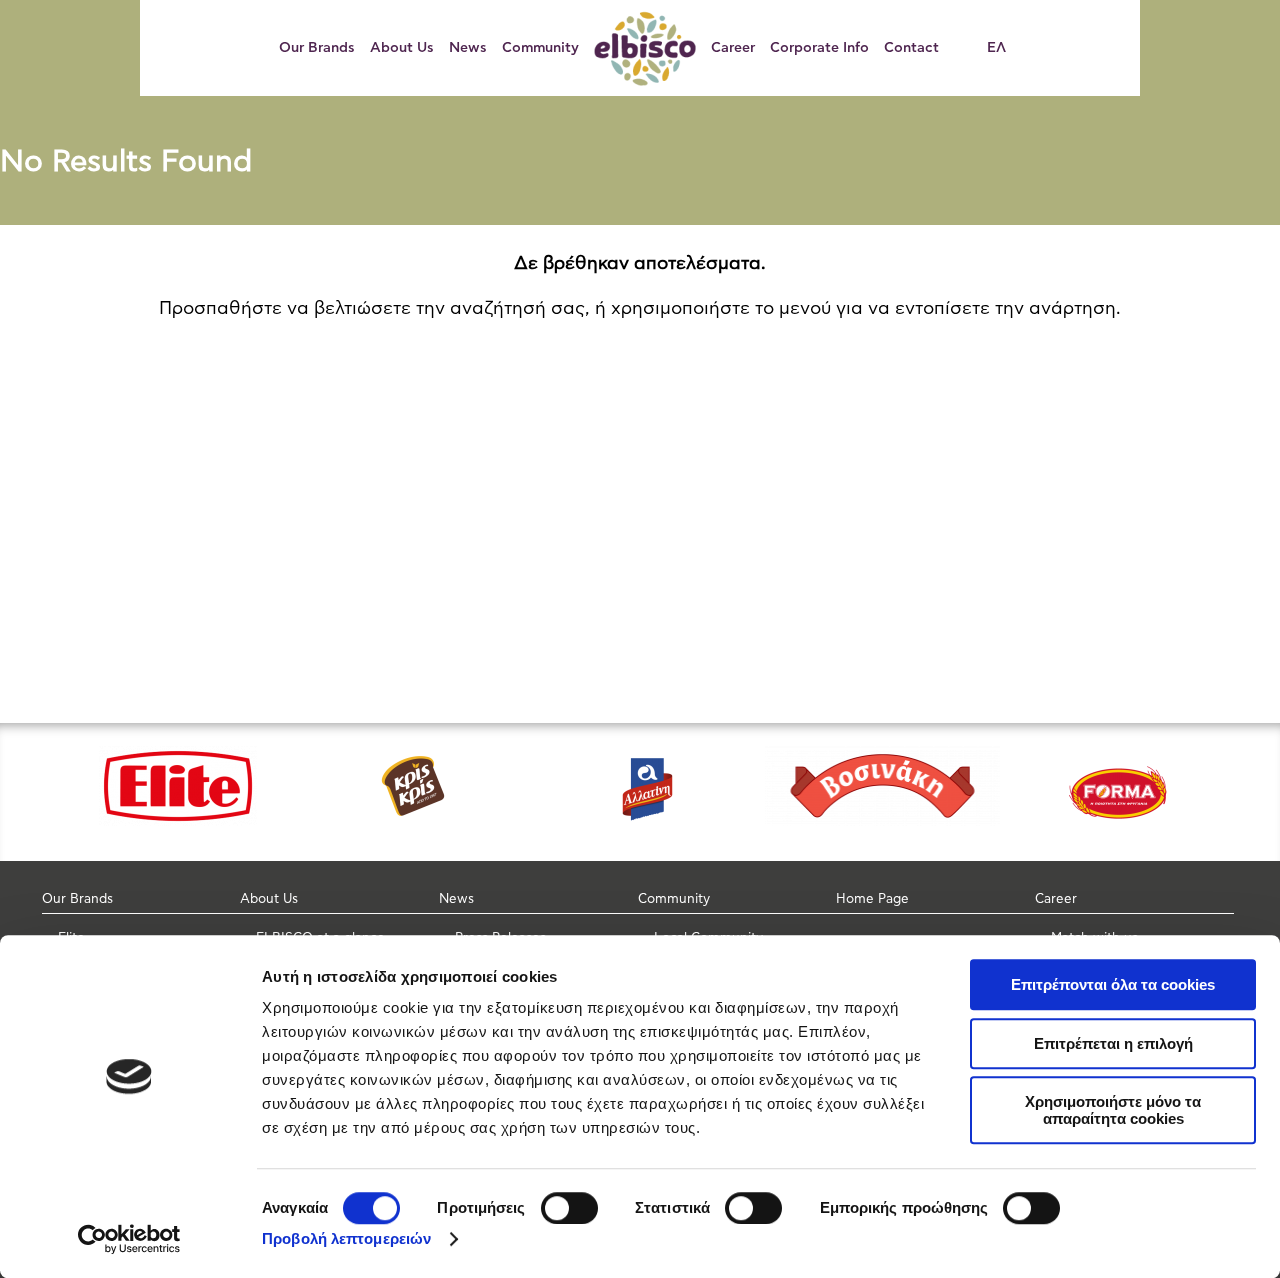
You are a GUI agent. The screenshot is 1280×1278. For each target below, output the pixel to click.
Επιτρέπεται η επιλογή (1113, 1043)
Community (540, 48)
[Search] (970, 48)
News (468, 48)
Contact (911, 48)
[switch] (569, 1208)
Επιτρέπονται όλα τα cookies (1113, 984)
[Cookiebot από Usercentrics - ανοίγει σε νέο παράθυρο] (129, 1239)
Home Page (872, 899)
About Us (402, 48)
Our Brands (317, 48)
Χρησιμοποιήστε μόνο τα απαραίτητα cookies (1113, 1110)
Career (733, 48)
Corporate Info (819, 48)
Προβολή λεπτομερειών (346, 1238)
